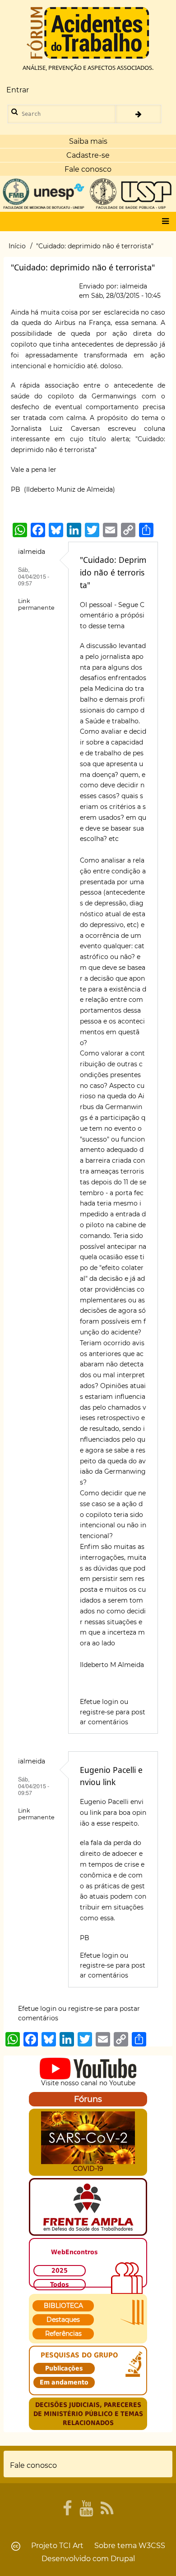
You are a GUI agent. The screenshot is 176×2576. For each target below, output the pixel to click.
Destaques (63, 2320)
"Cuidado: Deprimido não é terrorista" (113, 572)
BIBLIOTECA (63, 2306)
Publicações (64, 2368)
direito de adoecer (109, 1854)
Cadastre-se (88, 155)
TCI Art (71, 2546)
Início (17, 246)
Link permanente (36, 604)
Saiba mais (88, 141)
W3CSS (152, 2546)
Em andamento (64, 2382)
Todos (60, 2284)
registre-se (97, 1712)
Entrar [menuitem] (18, 90)
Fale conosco (88, 169)
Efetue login (99, 1702)
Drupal (123, 2559)
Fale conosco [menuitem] (33, 2465)
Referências (63, 2334)
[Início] (88, 33)
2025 (60, 2270)
